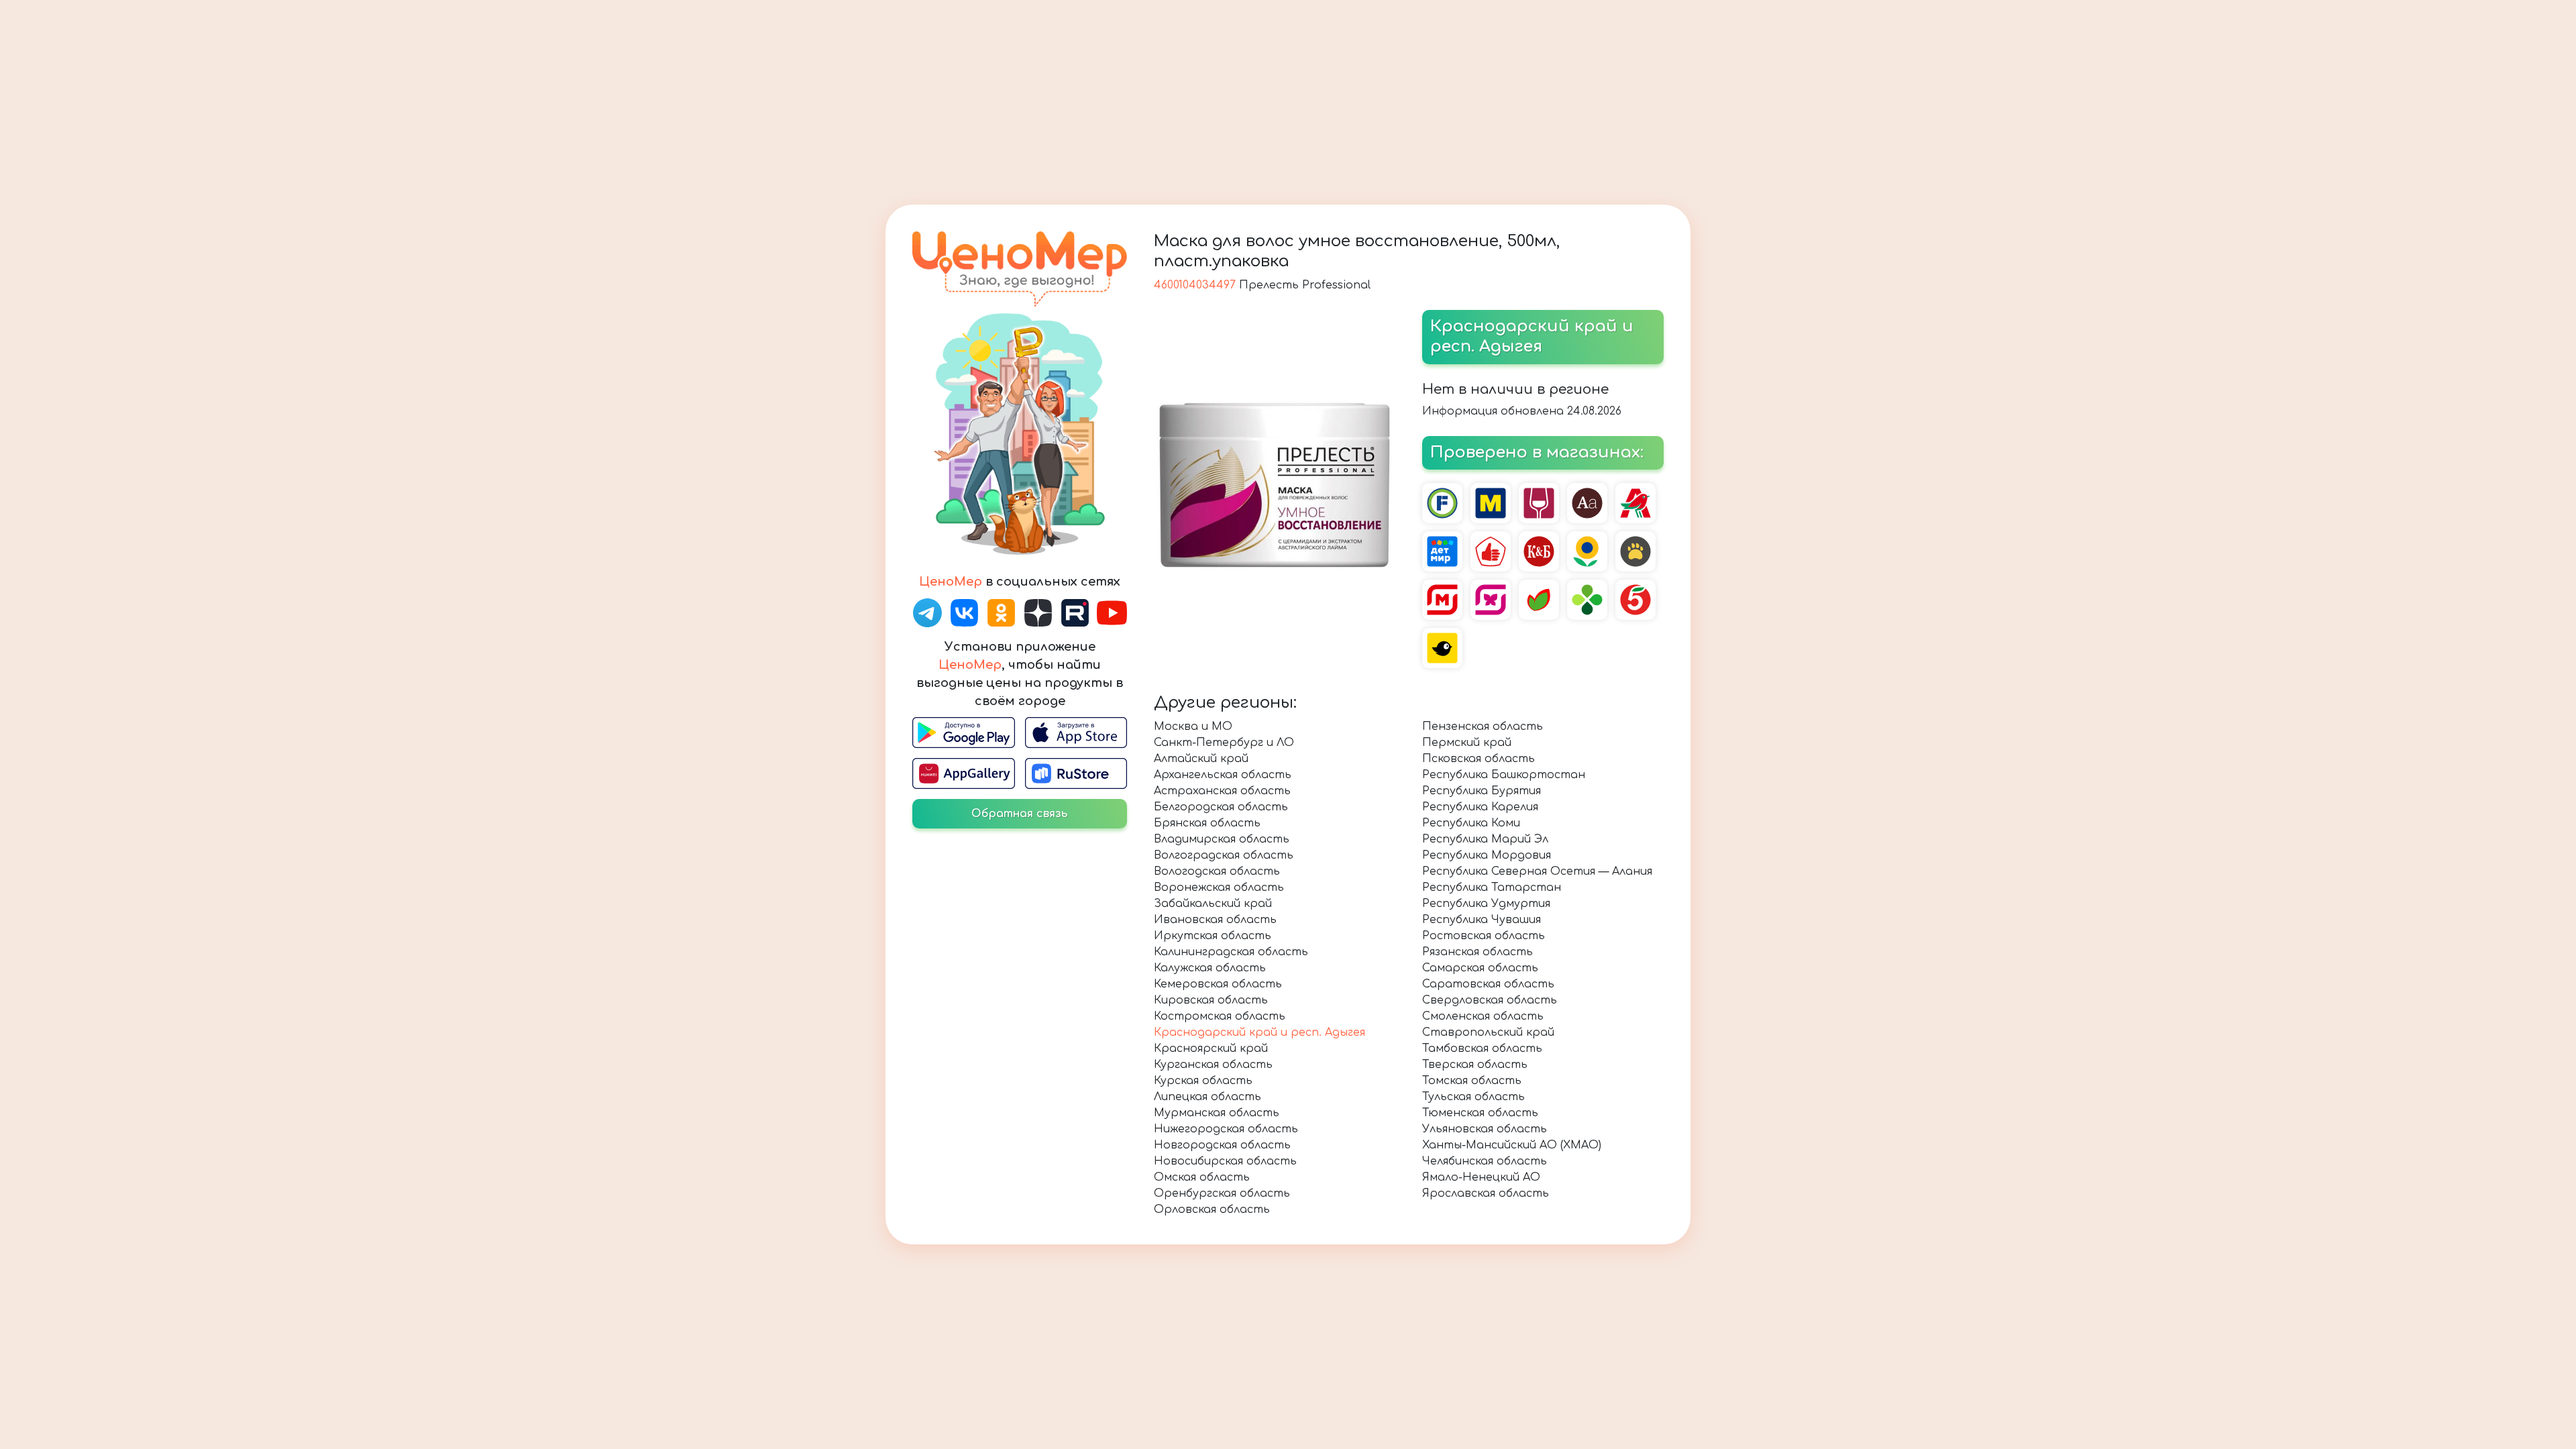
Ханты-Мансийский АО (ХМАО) (1512, 1145)
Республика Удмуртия (1486, 904)
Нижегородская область (1226, 1129)
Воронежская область (1219, 888)
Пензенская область (1483, 727)
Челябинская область (1485, 1161)
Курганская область (1213, 1065)
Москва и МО (1193, 727)
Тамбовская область (1482, 1049)
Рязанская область (1478, 952)
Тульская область (1473, 1097)
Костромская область (1220, 1016)
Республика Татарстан (1492, 888)
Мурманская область (1217, 1113)
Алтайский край (1201, 759)
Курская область (1203, 1081)
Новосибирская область (1225, 1161)
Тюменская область (1480, 1113)
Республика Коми (1471, 823)
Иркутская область (1213, 936)
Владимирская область (1222, 839)
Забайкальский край (1213, 904)
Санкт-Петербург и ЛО (1224, 743)
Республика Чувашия (1482, 920)
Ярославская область (1486, 1193)
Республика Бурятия (1482, 791)
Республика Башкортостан (1504, 775)
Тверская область (1475, 1065)
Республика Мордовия (1487, 855)
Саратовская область (1488, 984)
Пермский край (1467, 743)
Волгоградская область (1224, 855)
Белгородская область (1221, 807)
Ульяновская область (1485, 1129)
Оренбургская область (1222, 1193)
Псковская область (1479, 759)
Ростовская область (1484, 936)
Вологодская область (1217, 871)
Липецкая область (1207, 1097)
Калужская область (1210, 968)
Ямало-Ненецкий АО (1481, 1177)
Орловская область (1212, 1210)
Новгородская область (1222, 1145)
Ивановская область (1215, 920)
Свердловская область (1490, 1000)
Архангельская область (1223, 775)
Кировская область (1211, 1000)
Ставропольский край (1488, 1032)
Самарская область (1480, 968)
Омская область (1202, 1177)
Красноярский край (1211, 1049)
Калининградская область (1231, 952)
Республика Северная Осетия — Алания (1537, 871)
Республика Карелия (1480, 807)
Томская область (1472, 1081)
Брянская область (1207, 823)
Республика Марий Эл (1485, 839)
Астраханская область (1222, 791)
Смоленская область (1483, 1016)
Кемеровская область (1218, 984)
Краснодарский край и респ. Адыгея (1259, 1032)
